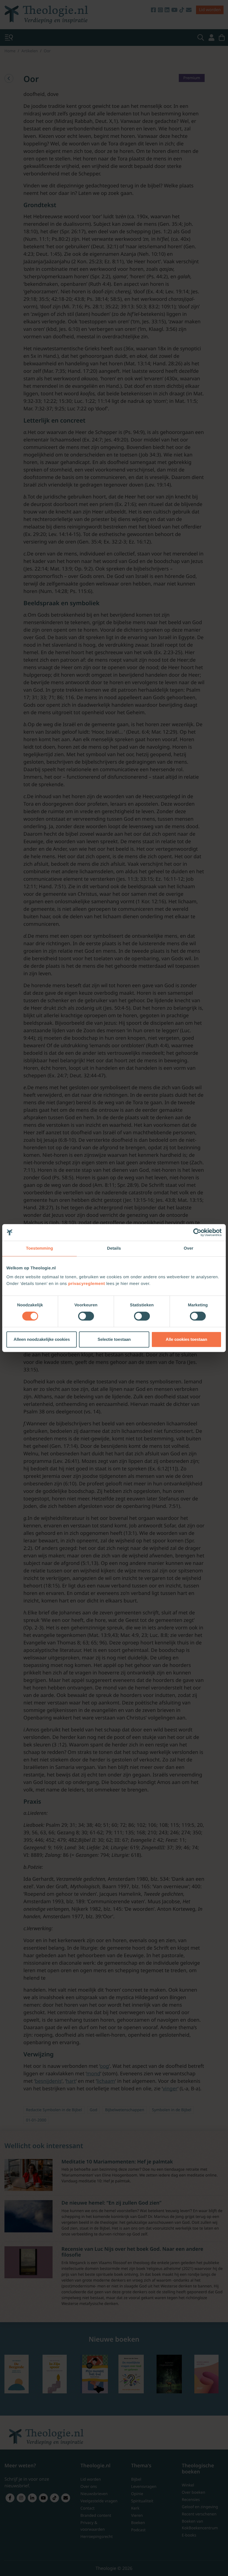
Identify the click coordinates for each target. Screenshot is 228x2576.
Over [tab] (189, 1248)
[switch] (86, 1316)
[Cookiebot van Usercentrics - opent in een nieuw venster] (197, 1232)
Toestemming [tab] (39, 1248)
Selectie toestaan (114, 1339)
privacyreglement (86, 1284)
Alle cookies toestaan (186, 1339)
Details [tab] (114, 1248)
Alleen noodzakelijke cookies (42, 1339)
